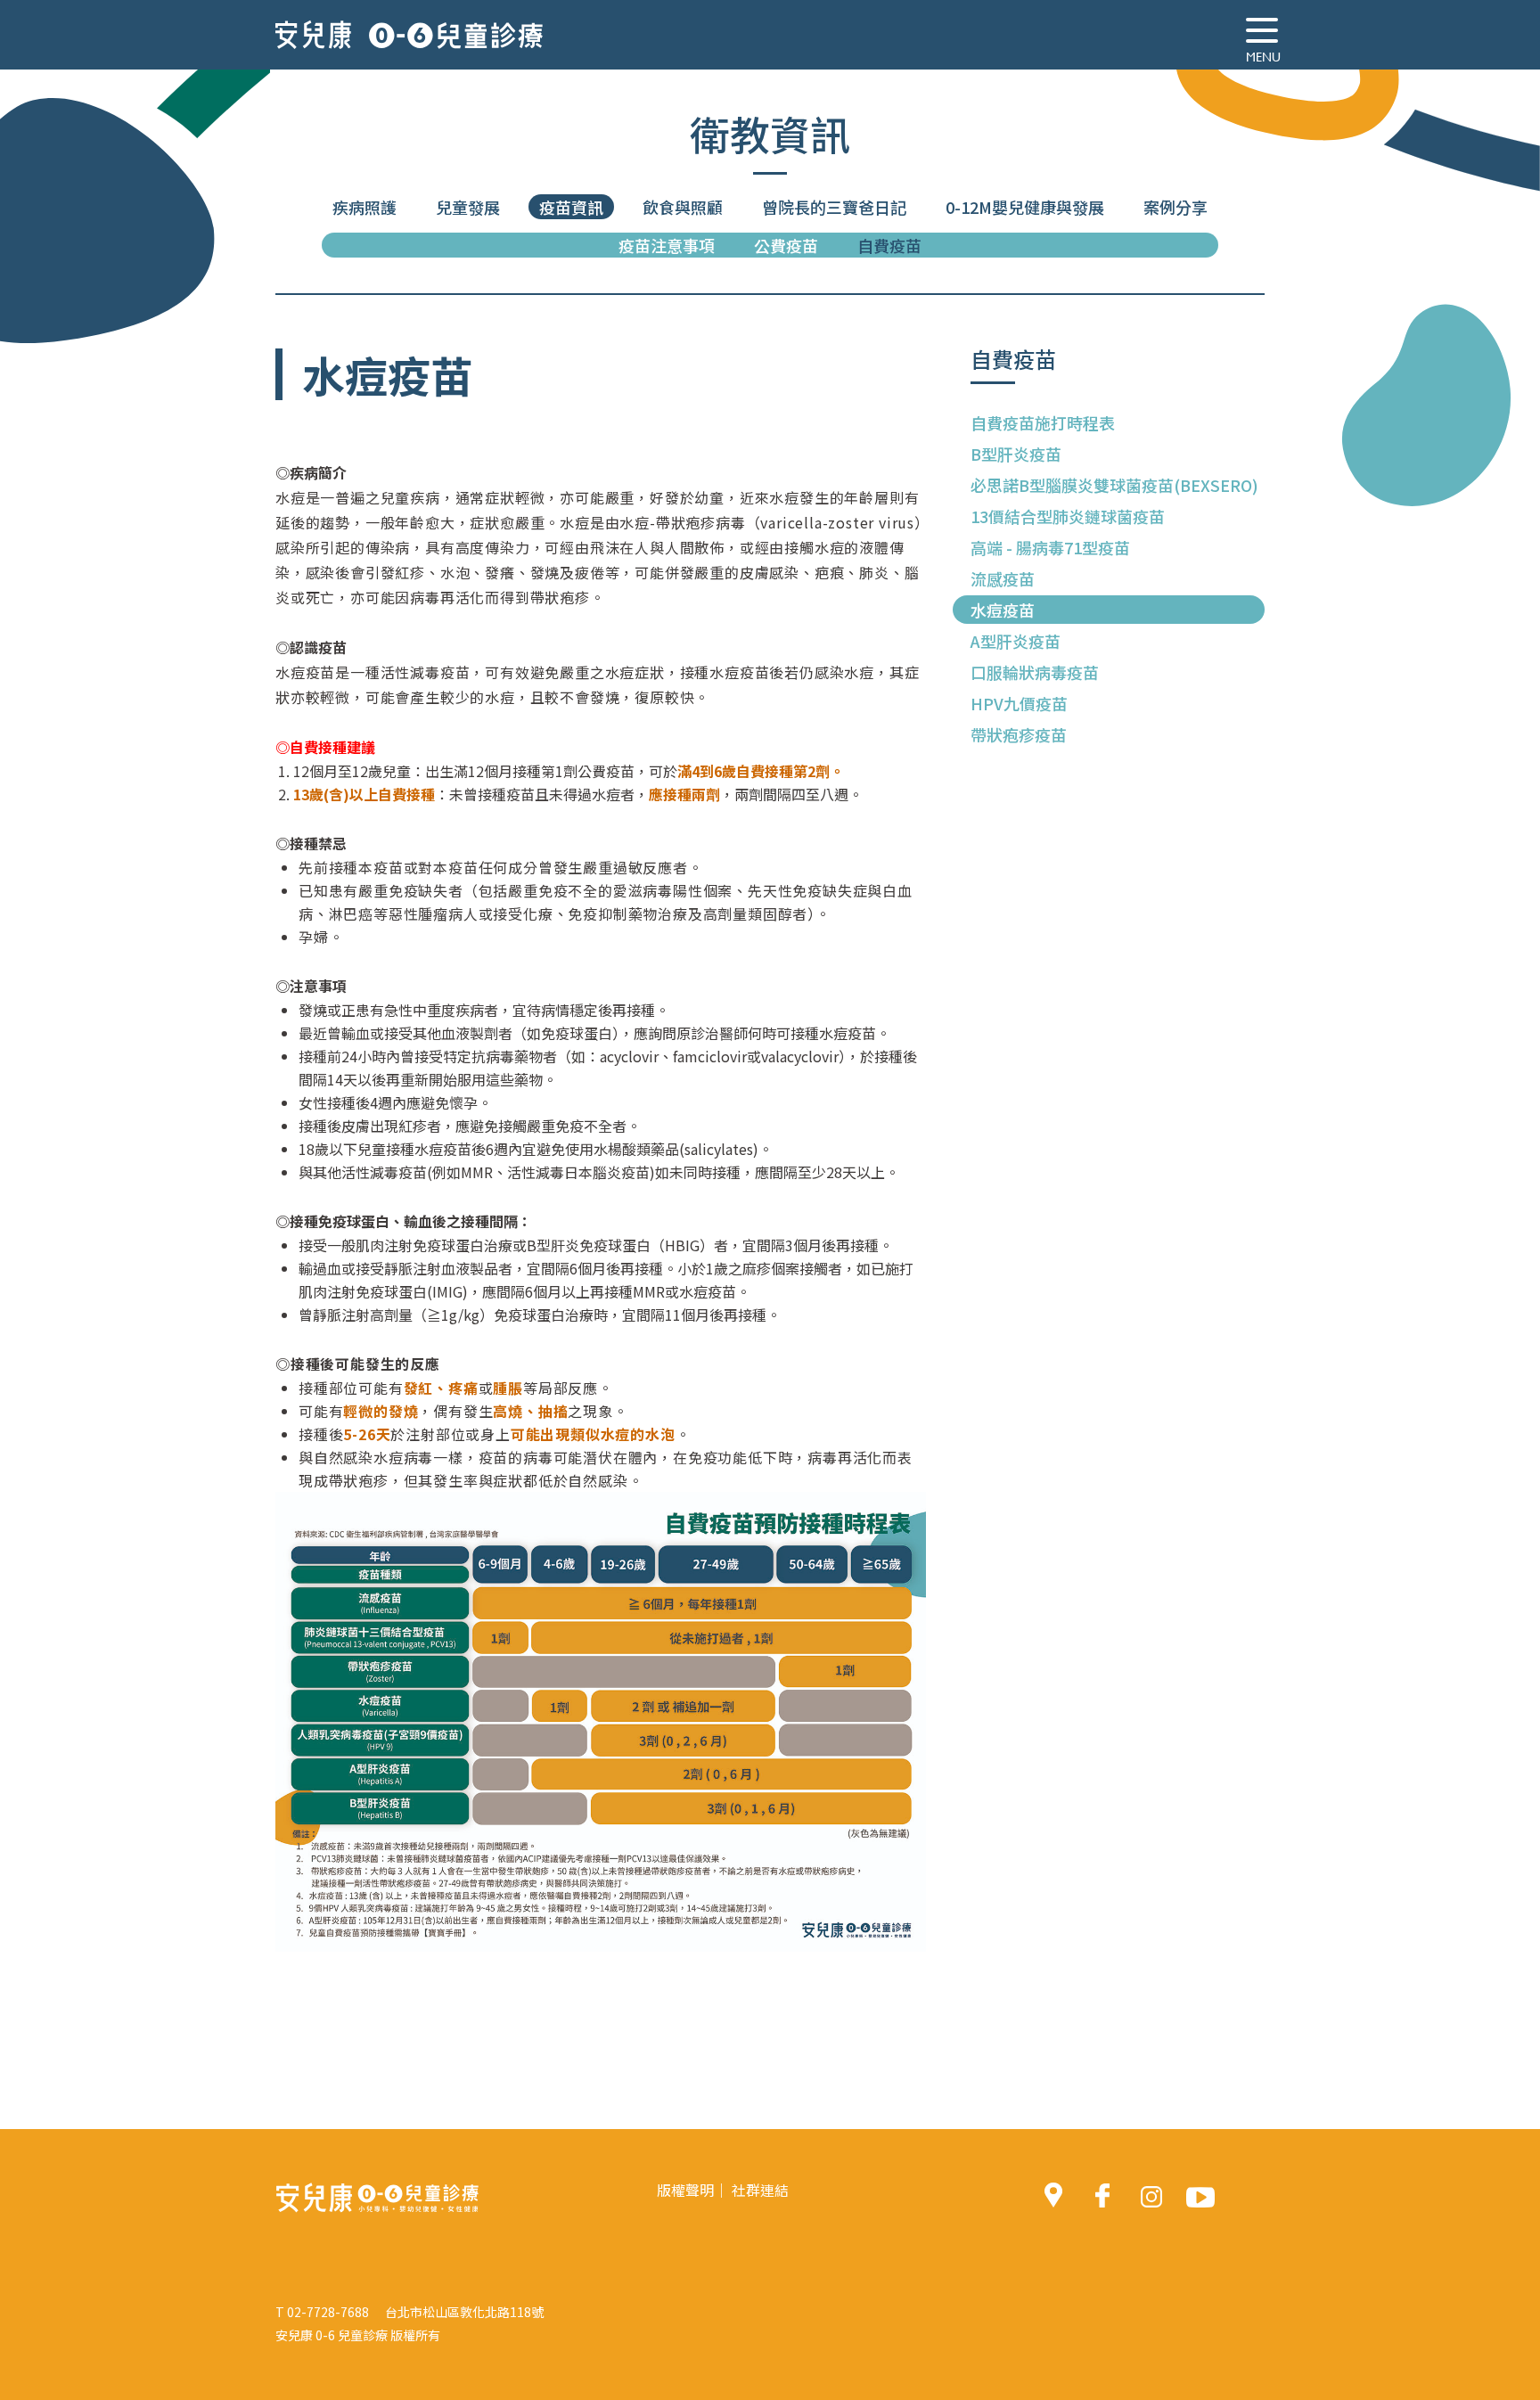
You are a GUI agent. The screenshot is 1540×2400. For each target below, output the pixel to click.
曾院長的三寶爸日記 (834, 207)
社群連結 (760, 2190)
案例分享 (1175, 207)
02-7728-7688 (328, 2312)
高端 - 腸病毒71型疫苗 (1050, 547)
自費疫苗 (889, 245)
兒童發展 (468, 207)
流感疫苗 (1003, 578)
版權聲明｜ (692, 2190)
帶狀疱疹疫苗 (1019, 734)
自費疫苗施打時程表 (1043, 422)
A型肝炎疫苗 (1016, 641)
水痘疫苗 (1003, 610)
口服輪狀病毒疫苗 (1035, 672)
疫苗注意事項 (667, 245)
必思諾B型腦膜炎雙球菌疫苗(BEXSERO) (1114, 485)
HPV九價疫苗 (1019, 703)
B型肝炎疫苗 (1016, 454)
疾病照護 (365, 207)
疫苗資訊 (571, 207)
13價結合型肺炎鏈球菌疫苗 (1068, 516)
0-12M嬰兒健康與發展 (1025, 207)
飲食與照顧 (683, 207)
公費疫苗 (786, 245)
